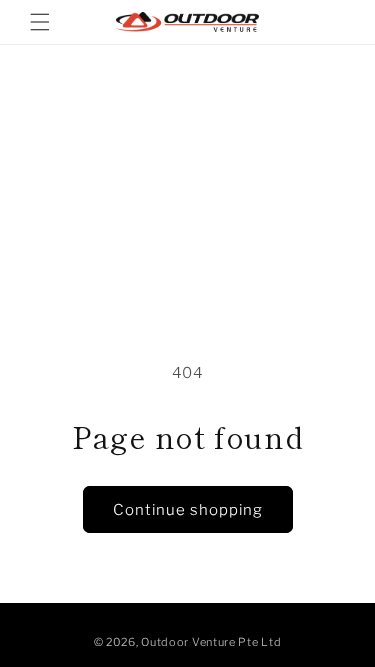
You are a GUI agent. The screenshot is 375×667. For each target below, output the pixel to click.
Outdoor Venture (188, 642)
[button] (40, 22)
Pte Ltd (259, 642)
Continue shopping (188, 510)
